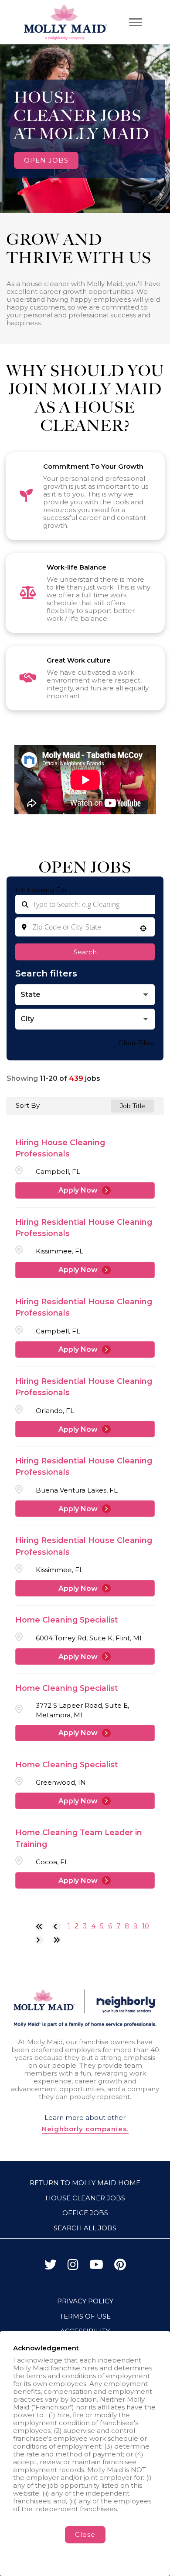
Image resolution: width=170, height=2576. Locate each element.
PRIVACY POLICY (85, 2301)
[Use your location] (143, 929)
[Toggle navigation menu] (136, 22)
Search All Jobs (85, 2228)
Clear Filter (137, 1043)
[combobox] (85, 927)
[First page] (39, 1926)
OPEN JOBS (46, 160)
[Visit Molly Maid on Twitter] (51, 2267)
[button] (85, 995)
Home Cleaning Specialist (67, 1620)
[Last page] (57, 1940)
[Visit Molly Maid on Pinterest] (120, 2267)
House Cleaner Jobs (85, 2198)
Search (85, 952)
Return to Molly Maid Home (85, 2183)
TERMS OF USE (85, 2316)
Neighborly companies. (85, 2129)
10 (146, 1926)
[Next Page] (39, 1940)
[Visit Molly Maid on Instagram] (73, 2267)
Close (85, 2534)
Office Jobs (85, 2213)
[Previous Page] (57, 1926)
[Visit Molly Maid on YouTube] (96, 2267)
